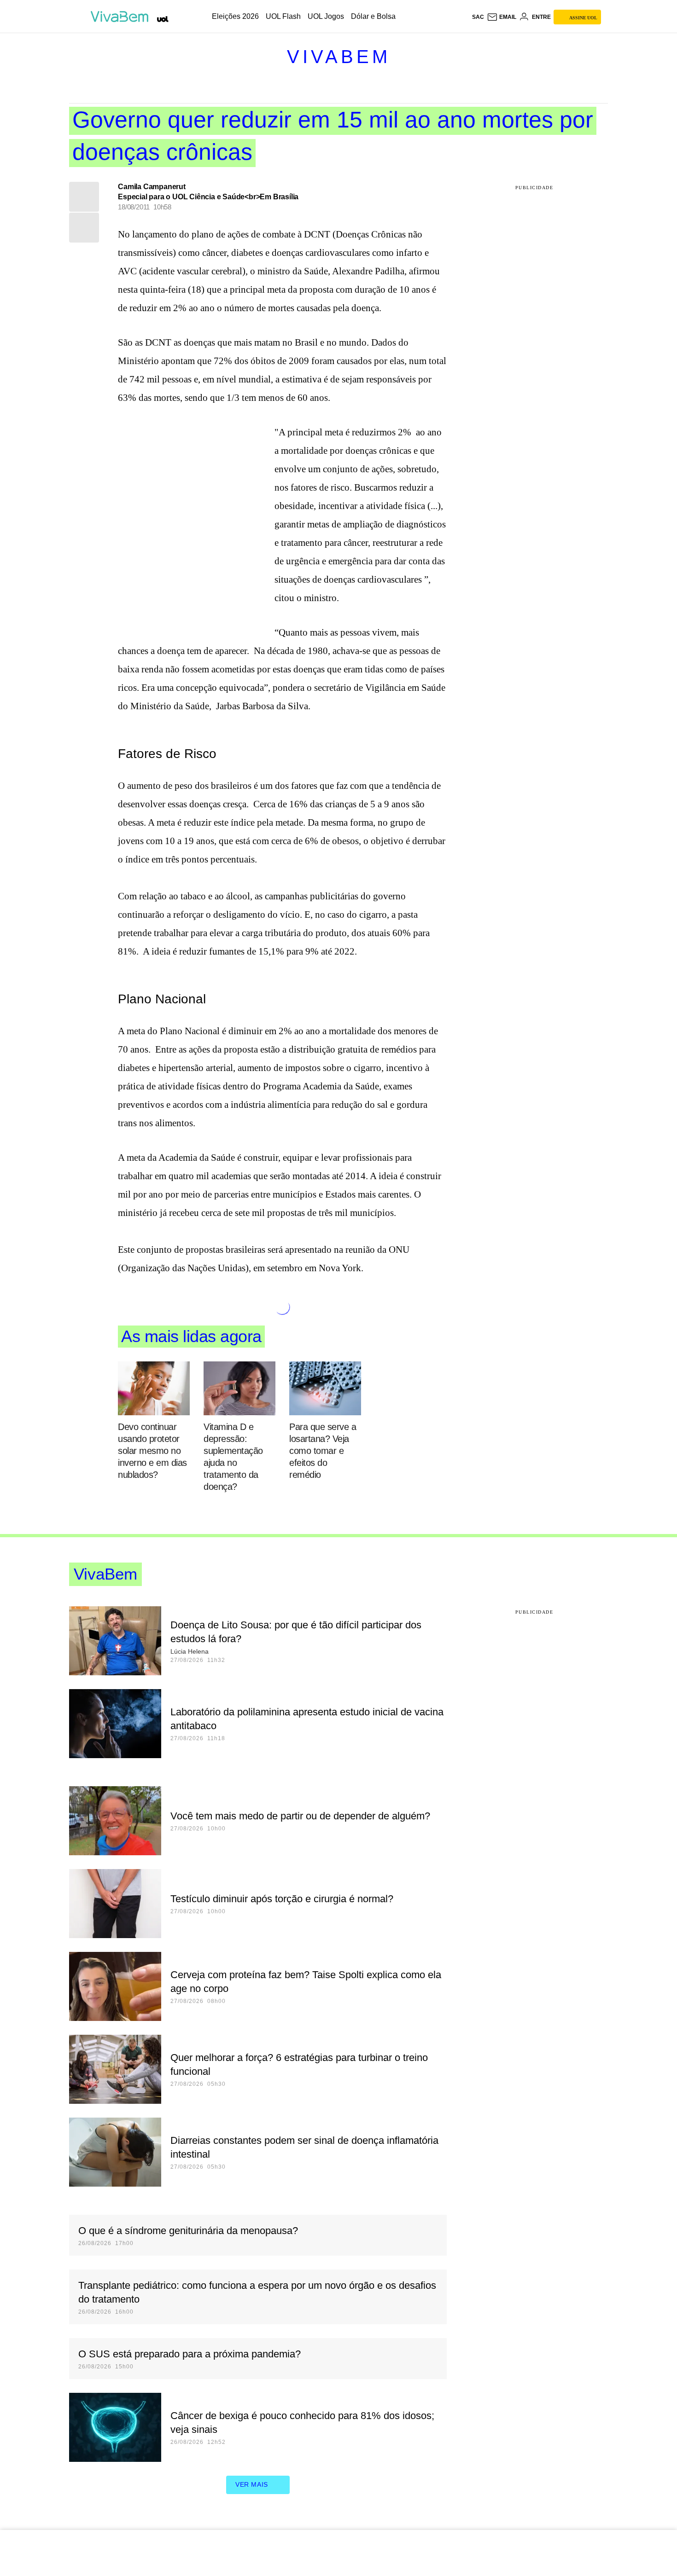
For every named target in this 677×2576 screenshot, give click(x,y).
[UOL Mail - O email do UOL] (502, 17)
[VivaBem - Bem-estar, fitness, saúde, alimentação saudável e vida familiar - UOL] (122, 17)
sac (478, 17)
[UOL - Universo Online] (163, 19)
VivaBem (339, 57)
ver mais (252, 2484)
